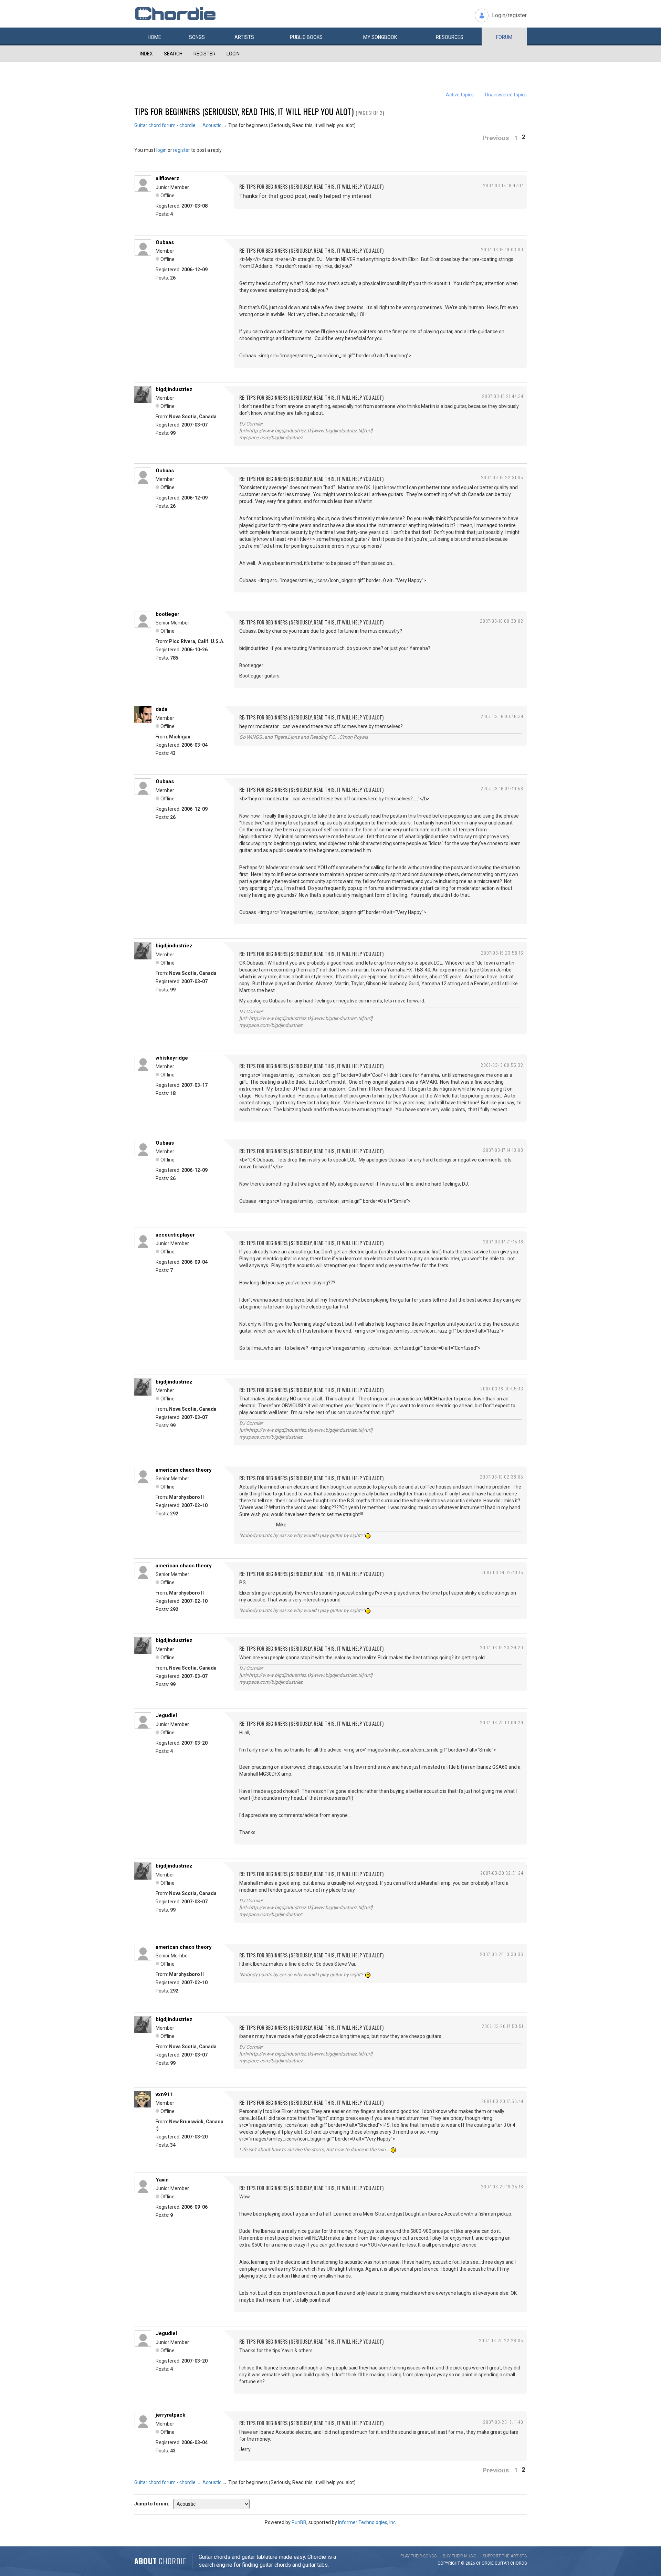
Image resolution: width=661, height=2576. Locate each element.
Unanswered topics (506, 95)
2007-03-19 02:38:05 (502, 1477)
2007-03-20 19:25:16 (502, 2186)
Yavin (162, 2180)
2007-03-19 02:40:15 (502, 1572)
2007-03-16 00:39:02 (502, 621)
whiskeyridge (172, 1058)
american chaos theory (184, 1470)
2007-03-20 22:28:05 (501, 2340)
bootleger (167, 614)
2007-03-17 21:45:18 (503, 1242)
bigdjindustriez (174, 389)
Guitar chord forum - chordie (165, 125)
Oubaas (165, 242)
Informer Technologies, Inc (367, 2522)
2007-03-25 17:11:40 (503, 2422)
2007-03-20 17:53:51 (502, 2026)
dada (161, 709)
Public (306, 37)
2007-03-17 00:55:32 (502, 1065)
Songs (197, 37)
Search (173, 54)
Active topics (460, 95)
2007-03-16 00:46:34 (502, 716)
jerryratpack (170, 2415)
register (182, 150)
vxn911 (164, 2094)
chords (518, 2563)
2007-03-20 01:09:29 (502, 1722)
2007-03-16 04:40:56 (502, 788)
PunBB (299, 2522)
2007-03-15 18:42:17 (503, 185)
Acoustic (212, 125)
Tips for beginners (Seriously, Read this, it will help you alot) (244, 111)
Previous (496, 138)
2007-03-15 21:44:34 (503, 396)
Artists (244, 37)
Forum (504, 37)
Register (204, 54)
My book (380, 37)
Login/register (509, 15)
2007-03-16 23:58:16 (502, 953)
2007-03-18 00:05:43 (502, 1389)
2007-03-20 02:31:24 (502, 1873)
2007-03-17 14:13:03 (503, 1150)
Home (154, 37)
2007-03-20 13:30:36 (502, 1954)
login (161, 150)
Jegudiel (166, 1715)
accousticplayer (175, 1235)
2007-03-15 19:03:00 (502, 249)
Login (233, 54)
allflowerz (167, 178)
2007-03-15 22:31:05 (502, 477)
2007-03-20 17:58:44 (502, 2101)
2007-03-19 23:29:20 (502, 1647)
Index (146, 54)
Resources (450, 37)
